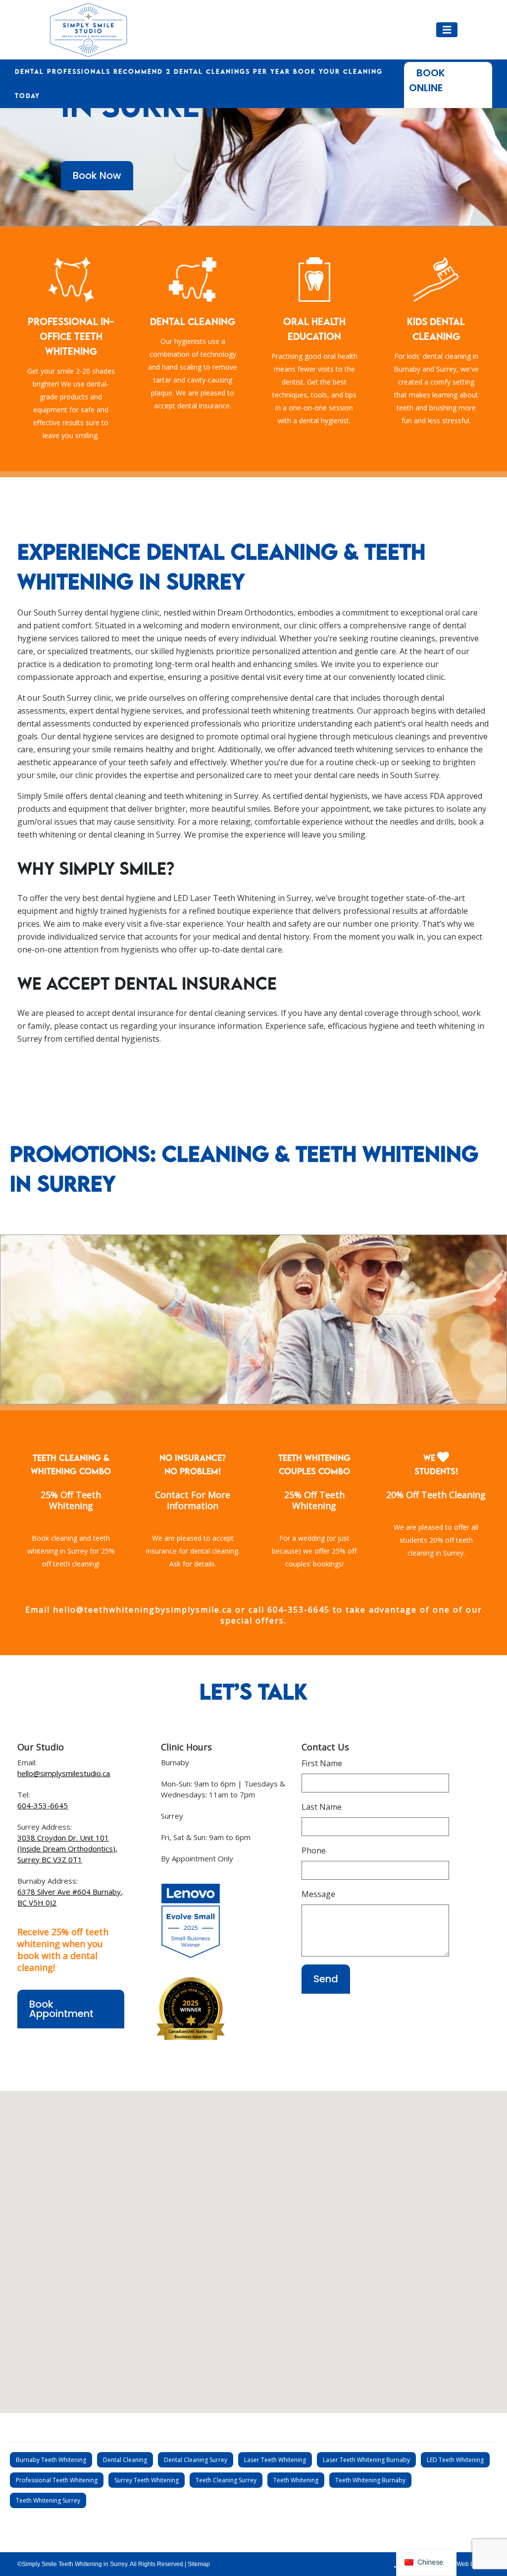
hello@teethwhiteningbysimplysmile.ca (141, 1610)
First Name (322, 1763)
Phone (314, 1850)
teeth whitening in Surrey (211, 796)
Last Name (322, 1807)
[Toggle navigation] (447, 30)
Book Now (97, 175)
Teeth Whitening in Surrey (262, 898)
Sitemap (199, 2564)
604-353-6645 (299, 1610)
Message (318, 1894)
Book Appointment (61, 2009)
